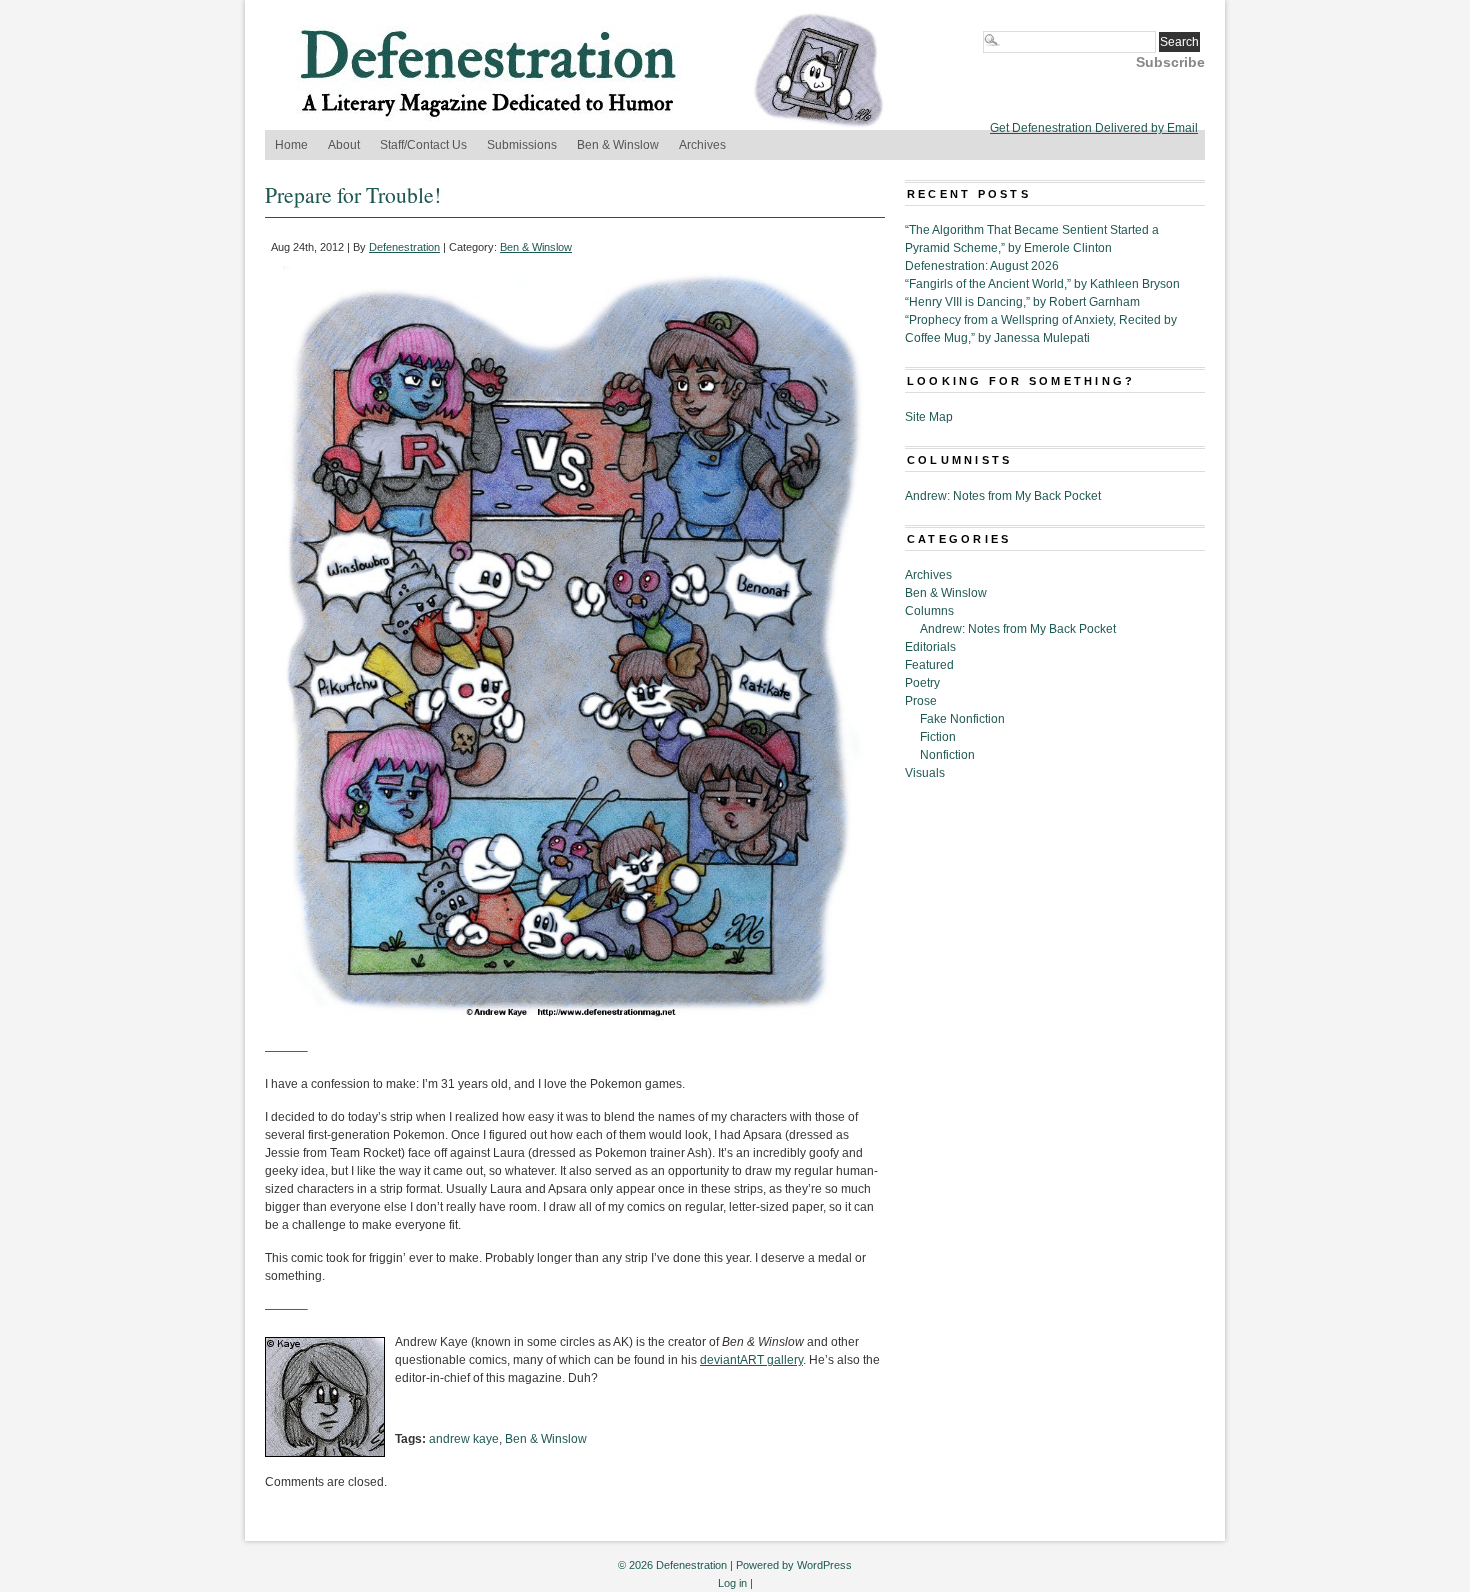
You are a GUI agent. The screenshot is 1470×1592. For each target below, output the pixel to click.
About (344, 145)
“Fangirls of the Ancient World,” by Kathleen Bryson (1042, 284)
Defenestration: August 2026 (982, 266)
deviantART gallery (751, 1360)
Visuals (925, 773)
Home (291, 145)
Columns (929, 611)
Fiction (938, 737)
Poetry (922, 683)
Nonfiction (947, 755)
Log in (732, 1583)
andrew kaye (464, 1439)
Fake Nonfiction (962, 719)
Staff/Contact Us (423, 145)
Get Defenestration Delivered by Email (1094, 128)
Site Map (929, 417)
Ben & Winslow (618, 145)
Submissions (522, 145)
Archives (702, 145)
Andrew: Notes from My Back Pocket (1003, 496)
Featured (929, 665)
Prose (921, 701)
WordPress (824, 1565)
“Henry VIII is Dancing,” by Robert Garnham (1022, 302)
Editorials (930, 647)
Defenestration (404, 247)
